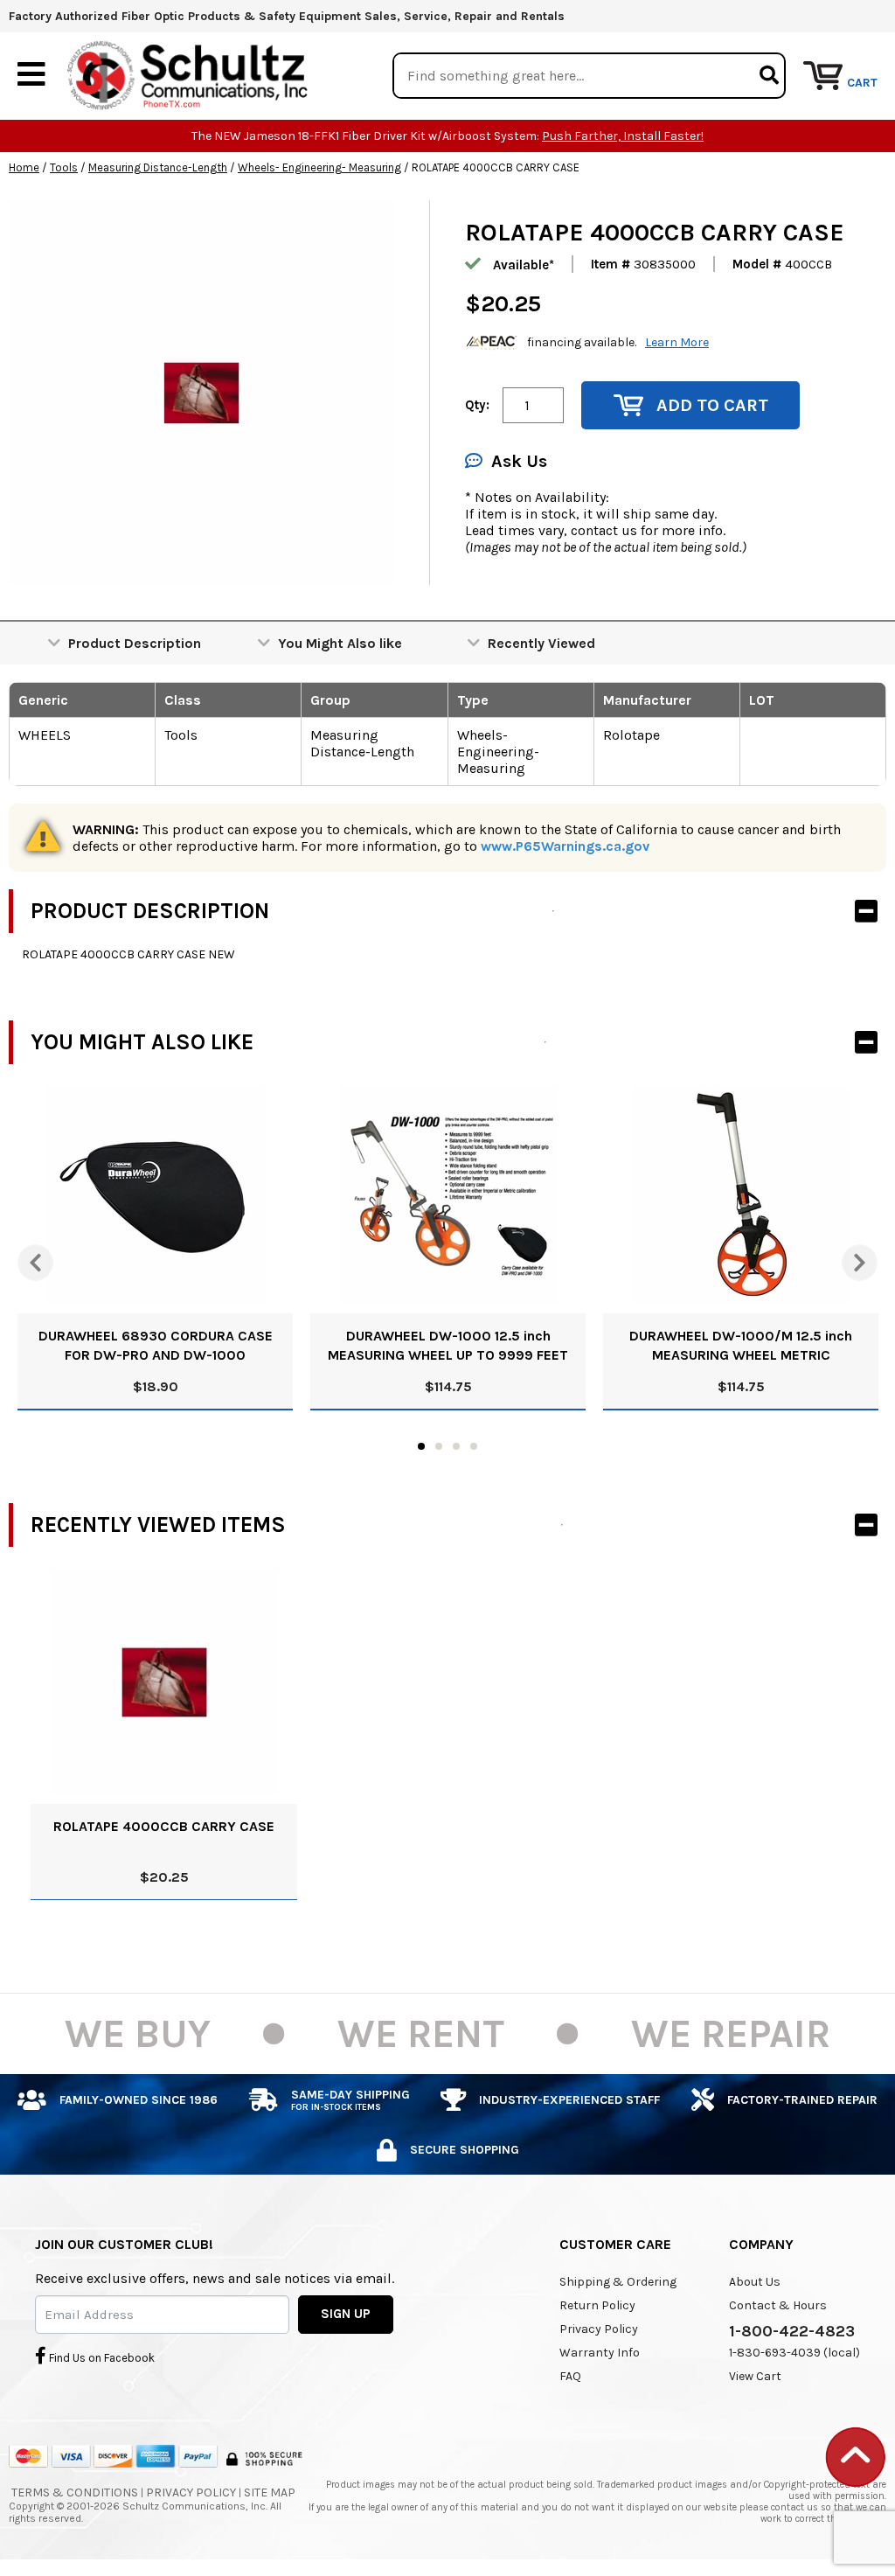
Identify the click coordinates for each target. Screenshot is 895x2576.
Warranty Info (600, 2353)
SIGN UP (346, 2314)
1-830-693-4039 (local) (794, 2353)
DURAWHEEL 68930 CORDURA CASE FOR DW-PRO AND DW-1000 (156, 1345)
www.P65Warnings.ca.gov (565, 846)
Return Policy (597, 2305)
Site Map (270, 2492)
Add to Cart (712, 405)
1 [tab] (421, 1446)
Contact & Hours (778, 2305)
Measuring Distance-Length (158, 167)
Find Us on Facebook (101, 2358)
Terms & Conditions (75, 2492)
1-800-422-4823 (792, 2331)
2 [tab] (439, 1446)
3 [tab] (456, 1446)
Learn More (677, 342)
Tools (64, 167)
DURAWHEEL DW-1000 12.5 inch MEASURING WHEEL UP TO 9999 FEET (448, 1345)
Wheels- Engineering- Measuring (319, 167)
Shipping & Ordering (618, 2282)
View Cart (755, 2376)
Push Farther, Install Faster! (623, 136)
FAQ (570, 2376)
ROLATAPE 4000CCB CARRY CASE (164, 1826)
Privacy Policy (599, 2329)
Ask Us (519, 461)
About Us (755, 2282)
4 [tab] (474, 1446)
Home (24, 167)
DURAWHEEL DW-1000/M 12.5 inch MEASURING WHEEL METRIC (741, 1345)
